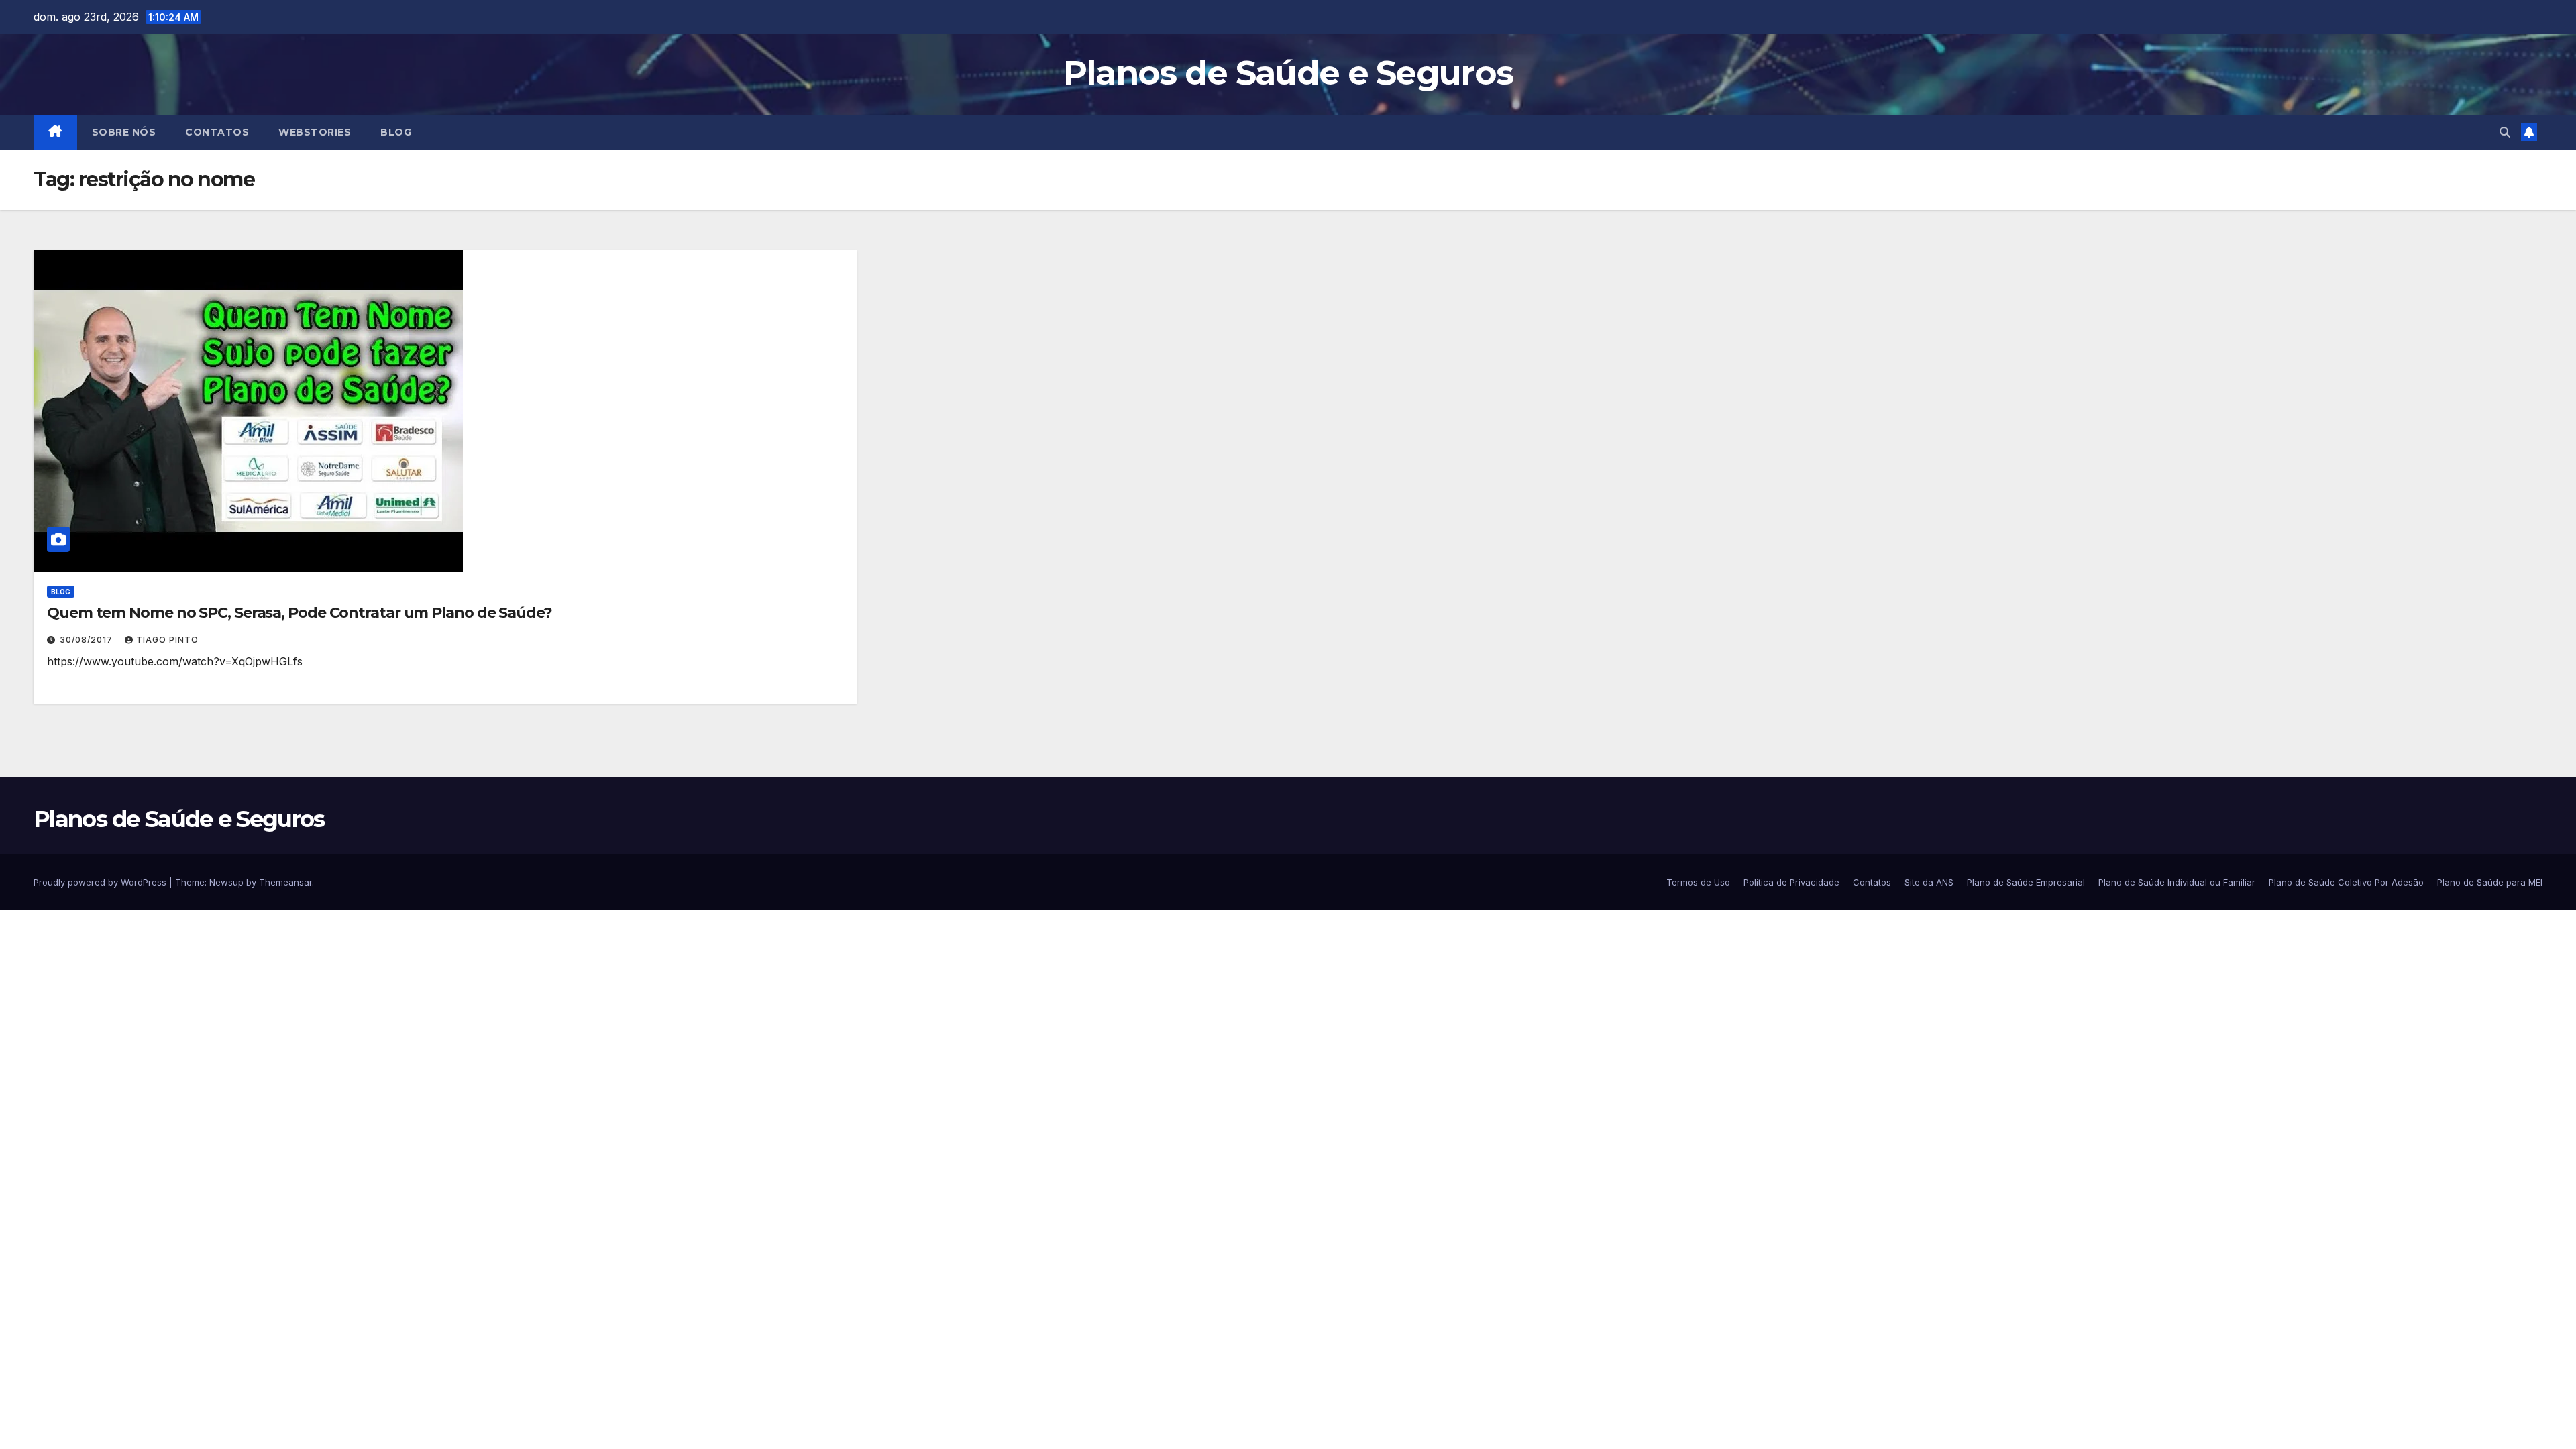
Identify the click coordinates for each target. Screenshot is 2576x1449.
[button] (2505, 132)
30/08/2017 (88, 640)
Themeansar (285, 882)
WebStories (315, 132)
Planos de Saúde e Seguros (1288, 73)
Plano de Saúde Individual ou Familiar (2177, 882)
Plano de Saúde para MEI (2490, 882)
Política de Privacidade (1791, 882)
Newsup (226, 882)
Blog (396, 132)
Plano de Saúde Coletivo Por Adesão (2346, 882)
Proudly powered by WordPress (101, 882)
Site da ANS (1929, 882)
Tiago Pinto (167, 640)
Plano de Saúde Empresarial (2026, 882)
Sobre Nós (124, 132)
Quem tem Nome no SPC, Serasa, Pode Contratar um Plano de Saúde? (300, 613)
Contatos (217, 132)
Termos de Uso (1698, 882)
